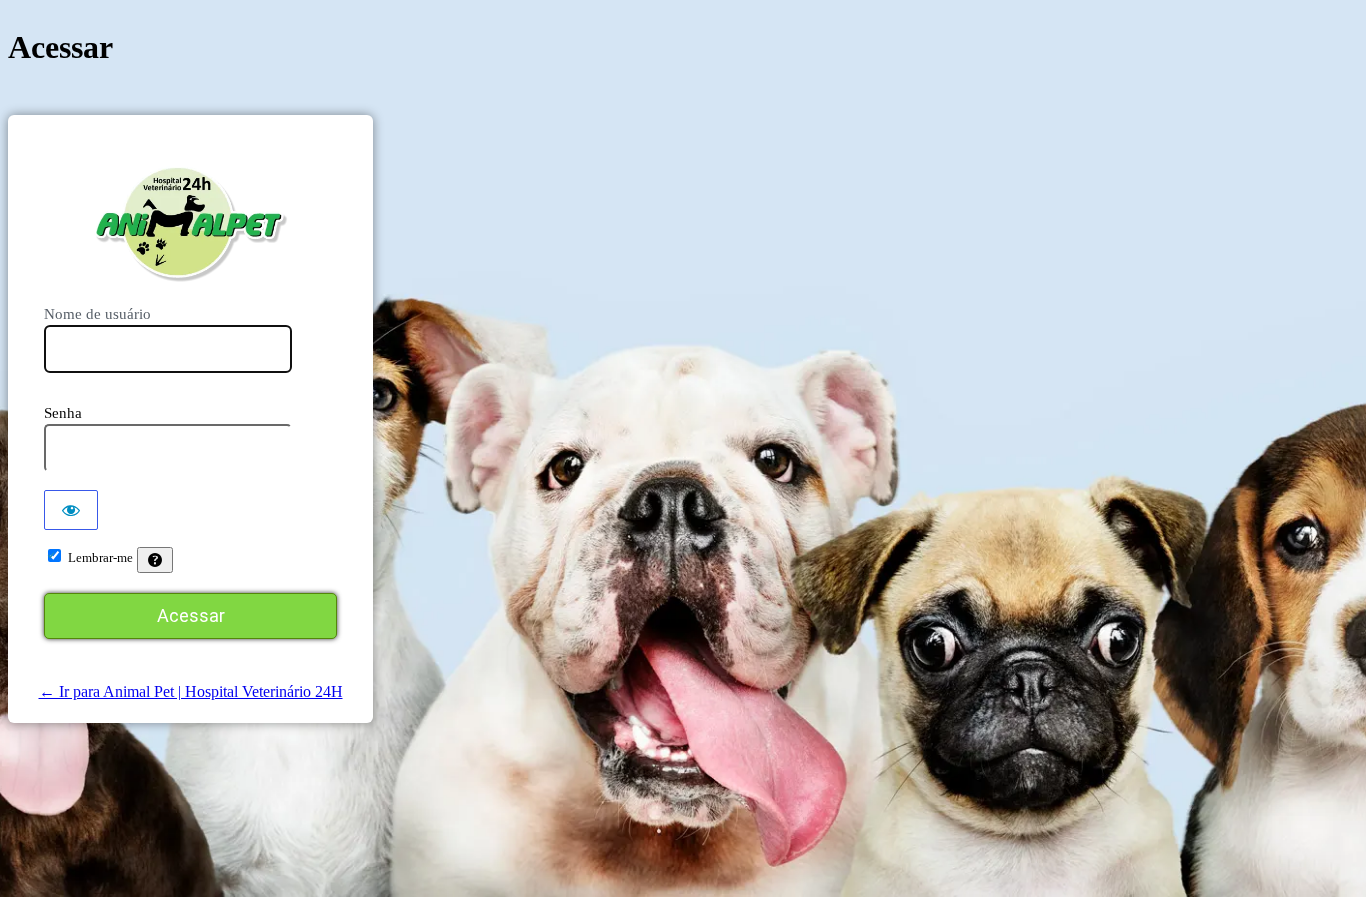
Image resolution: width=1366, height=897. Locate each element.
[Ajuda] (155, 560)
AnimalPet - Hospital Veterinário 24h (190, 223)
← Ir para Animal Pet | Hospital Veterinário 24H (191, 691)
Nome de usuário (97, 314)
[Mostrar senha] (71, 510)
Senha (63, 413)
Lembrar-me (100, 557)
